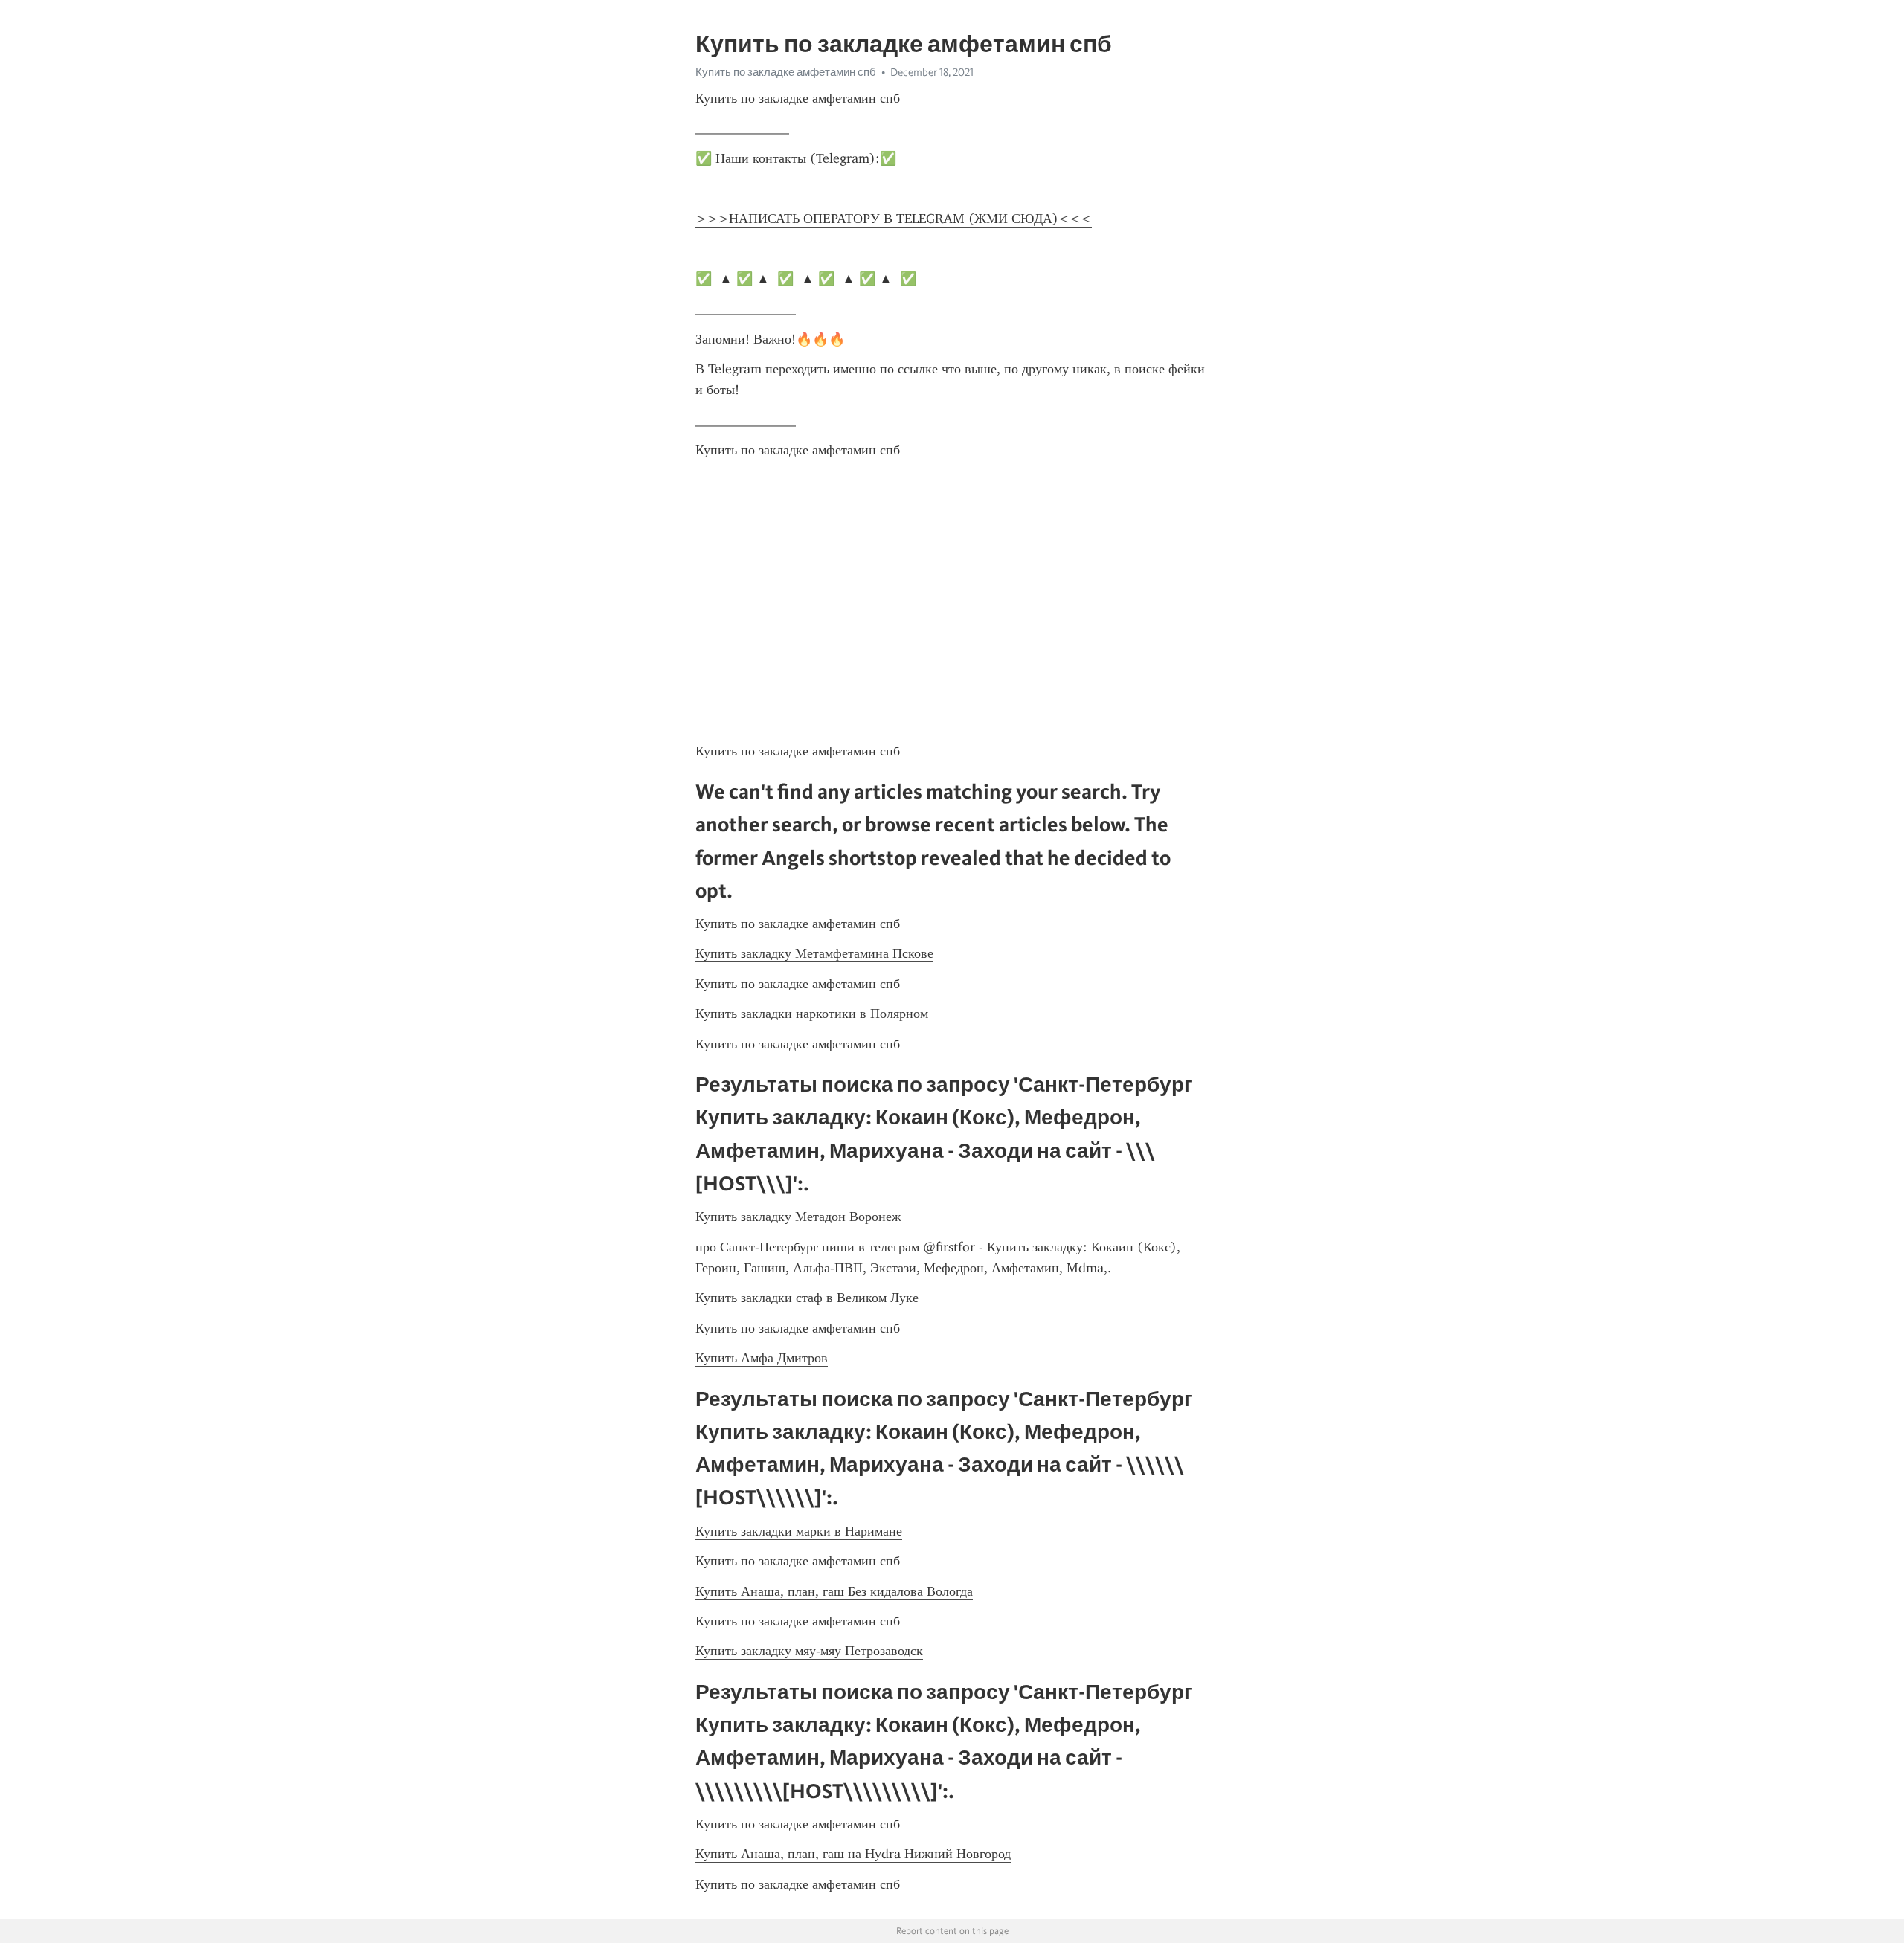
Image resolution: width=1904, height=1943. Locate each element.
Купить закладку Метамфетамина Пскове (814, 953)
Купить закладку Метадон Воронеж (798, 1217)
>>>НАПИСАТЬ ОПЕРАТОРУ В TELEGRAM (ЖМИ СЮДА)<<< (894, 219)
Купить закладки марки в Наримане (799, 1531)
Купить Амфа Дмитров (762, 1358)
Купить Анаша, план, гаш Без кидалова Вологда (834, 1591)
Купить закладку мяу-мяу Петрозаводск (809, 1651)
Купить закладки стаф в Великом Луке (807, 1298)
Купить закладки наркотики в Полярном (812, 1014)
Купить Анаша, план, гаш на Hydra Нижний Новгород (853, 1854)
